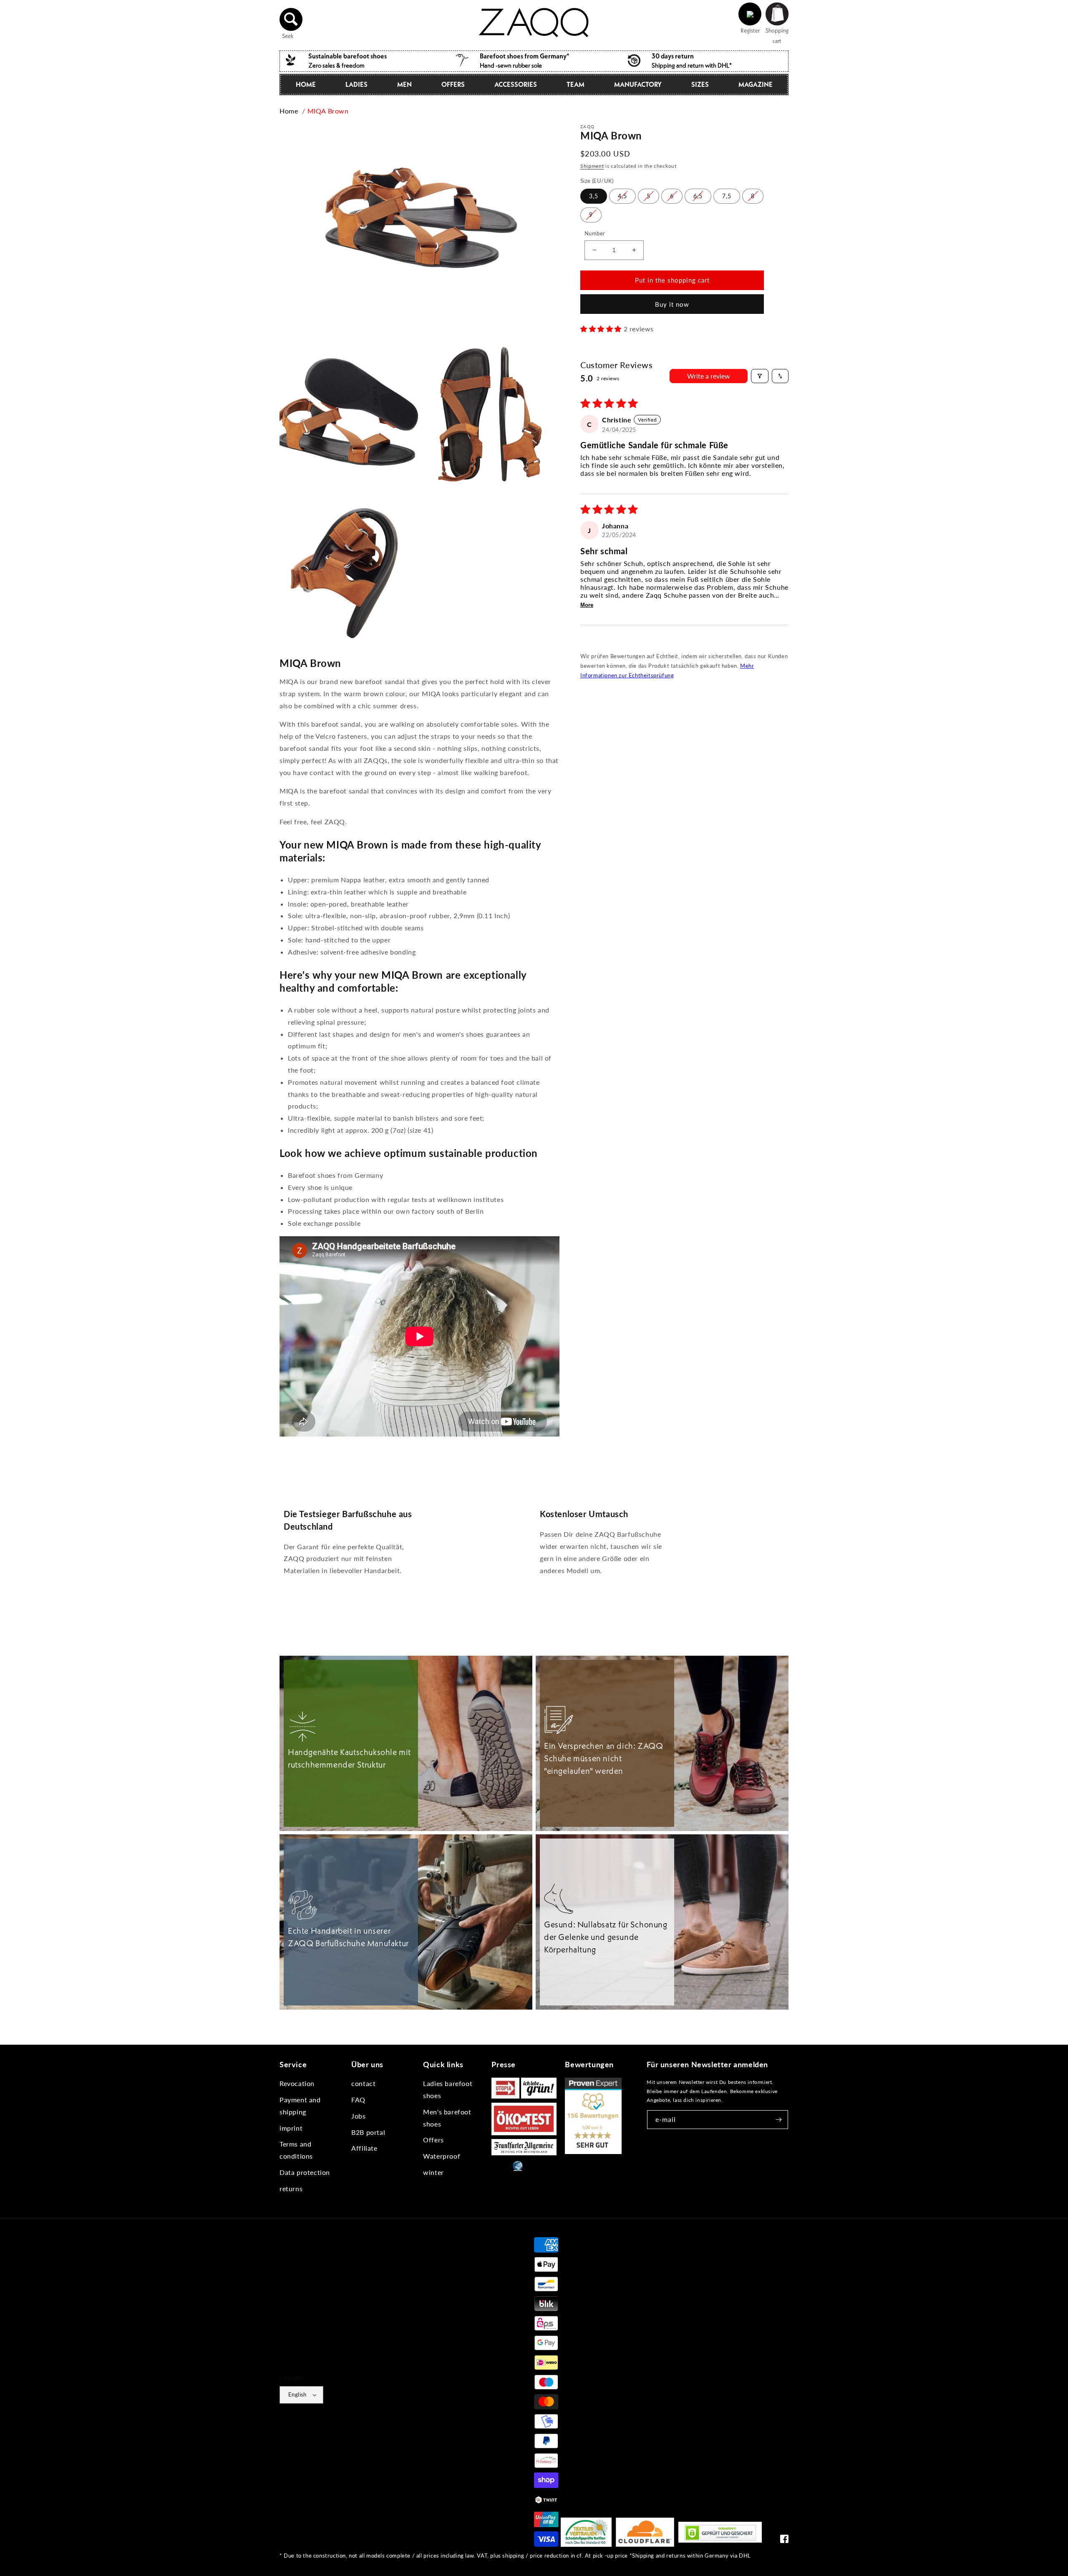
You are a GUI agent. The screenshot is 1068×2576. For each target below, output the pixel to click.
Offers (433, 2140)
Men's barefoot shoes (447, 2118)
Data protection (305, 2172)
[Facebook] (784, 2541)
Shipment (592, 166)
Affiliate (364, 2148)
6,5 (698, 196)
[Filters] (760, 376)
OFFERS (453, 84)
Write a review (709, 376)
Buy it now (672, 304)
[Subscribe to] (779, 2120)
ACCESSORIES (516, 84)
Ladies (356, 84)
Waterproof (442, 2156)
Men (404, 84)
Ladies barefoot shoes (448, 2089)
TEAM (576, 84)
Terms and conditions (296, 2150)
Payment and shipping (300, 2106)
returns (291, 2188)
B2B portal (368, 2132)
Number (595, 233)
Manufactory (638, 84)
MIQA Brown (328, 111)
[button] (291, 19)
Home (306, 84)
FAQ (358, 2100)
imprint (291, 2128)
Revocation (297, 2083)
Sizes (700, 84)
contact (363, 2083)
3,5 (594, 196)
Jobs (358, 2116)
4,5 (622, 196)
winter (433, 2172)
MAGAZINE (756, 84)
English (297, 2394)
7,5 (727, 196)
